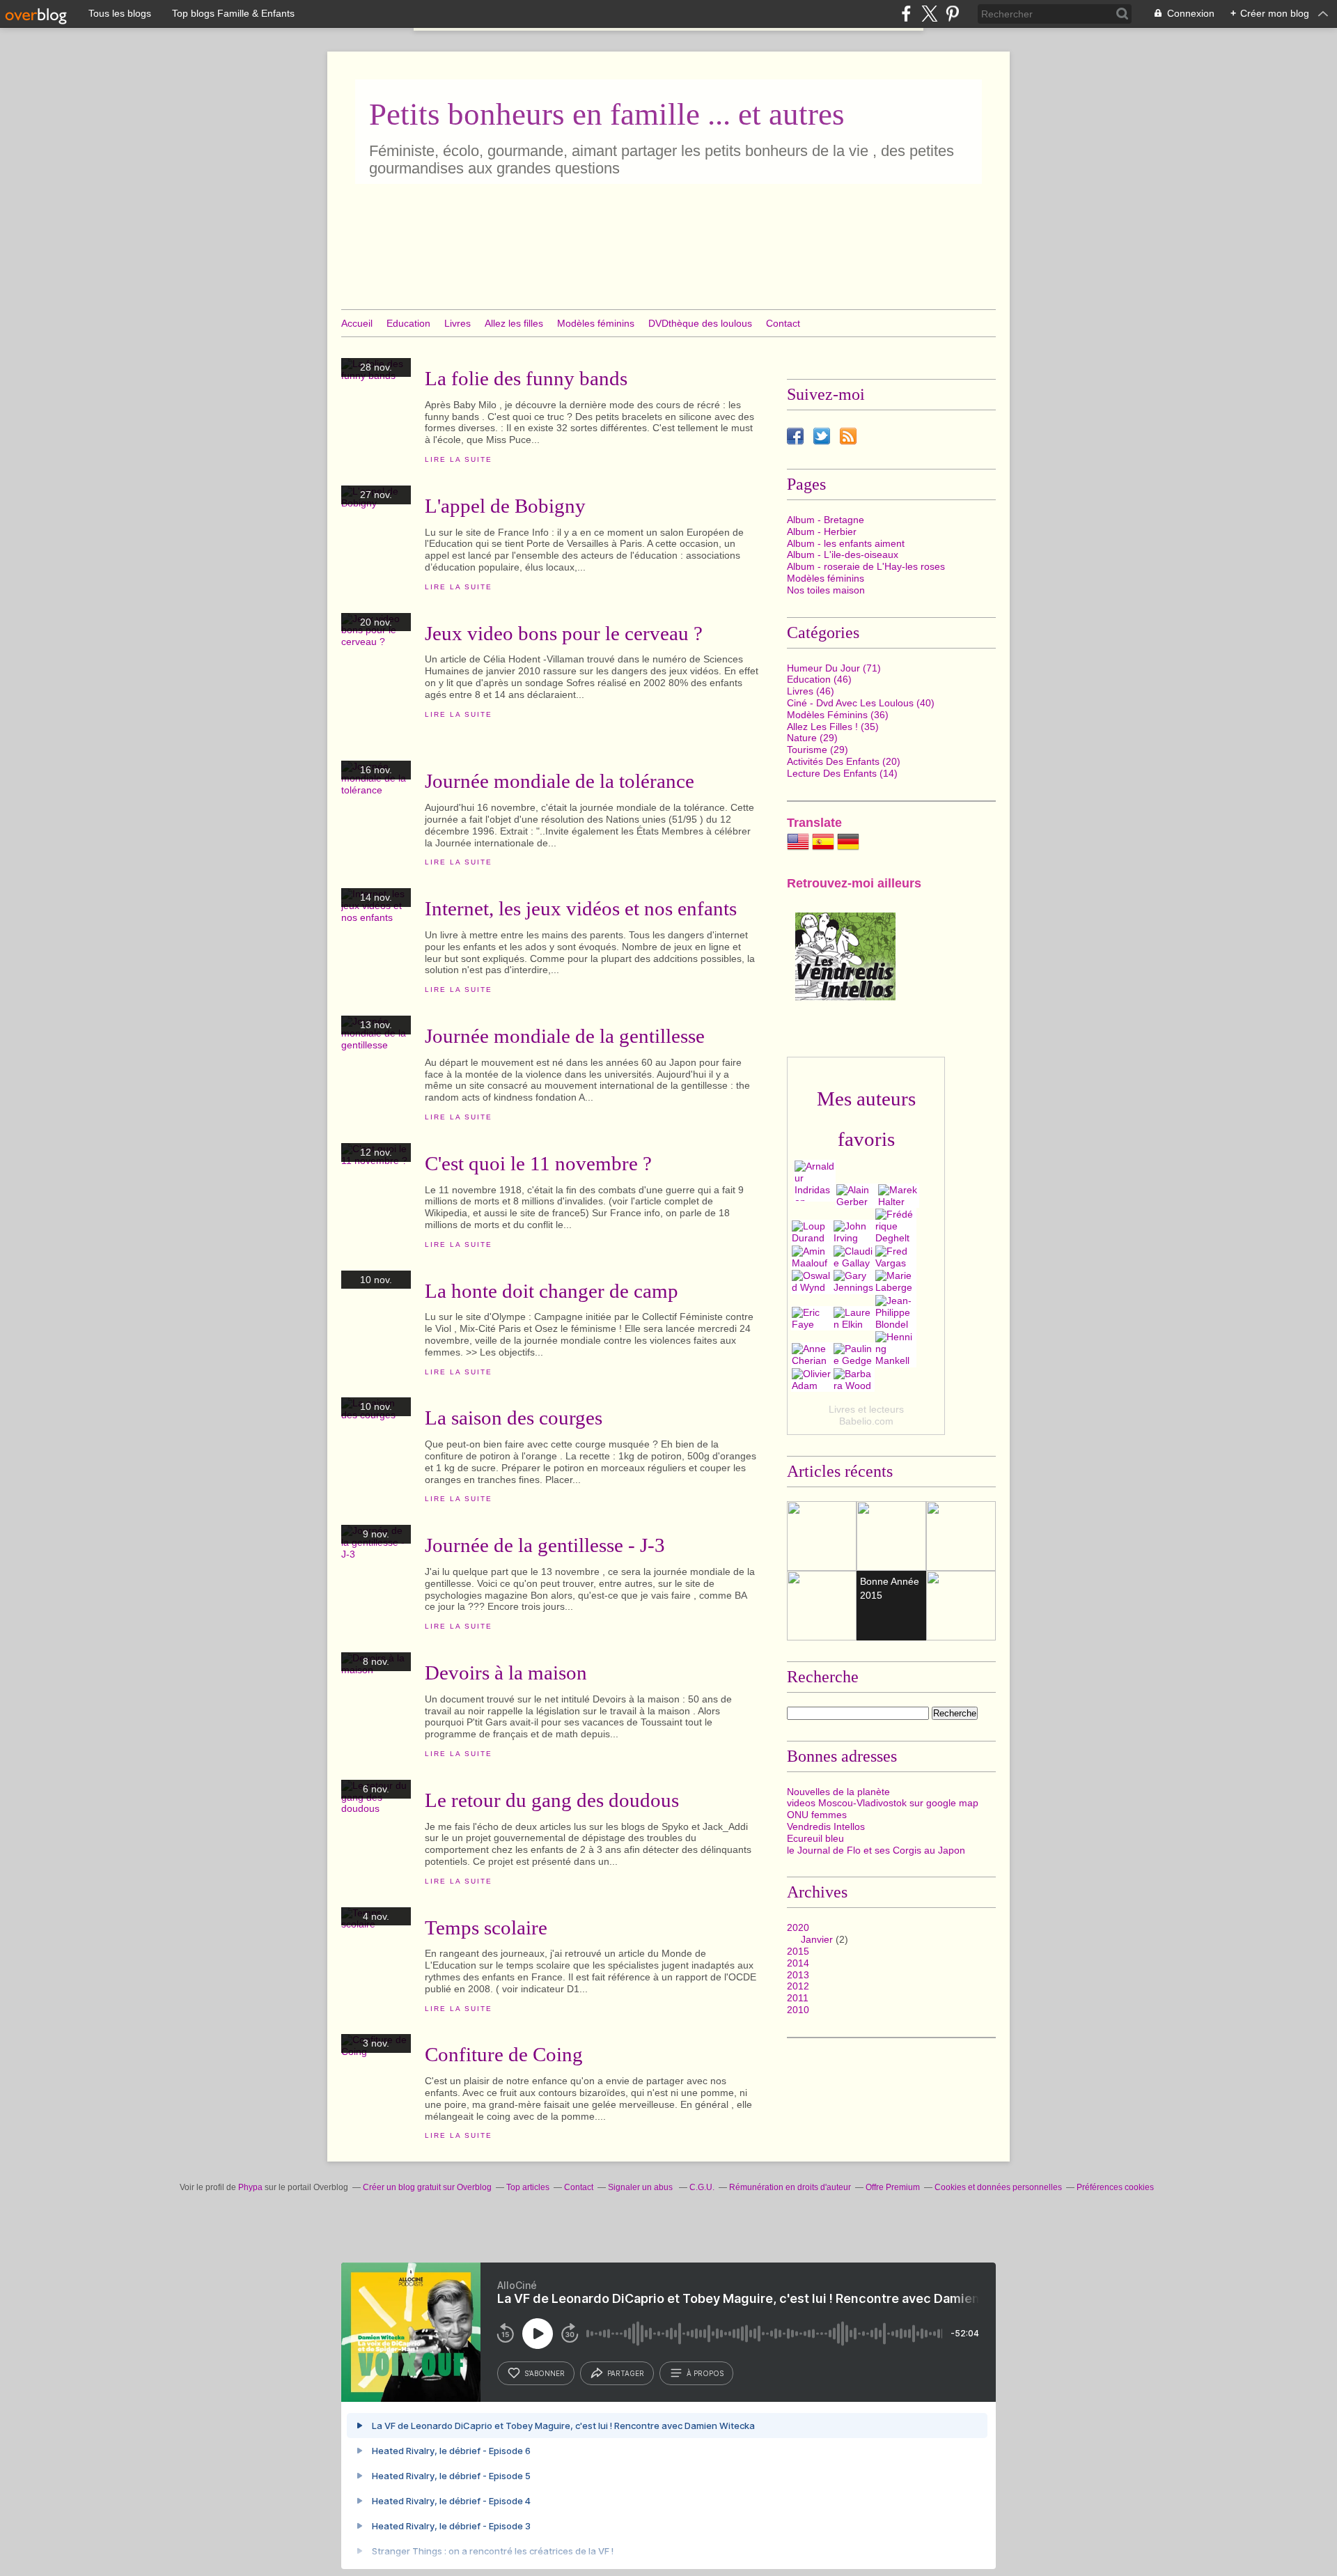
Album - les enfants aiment (846, 543)
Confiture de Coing (504, 2054)
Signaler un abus (641, 2187)
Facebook (795, 436)
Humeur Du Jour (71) (834, 668)
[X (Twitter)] (929, 14)
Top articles (528, 2187)
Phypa (250, 2187)
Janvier (817, 1939)
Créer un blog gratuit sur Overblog (427, 2187)
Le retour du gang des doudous (552, 1800)
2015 (798, 1951)
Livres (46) (811, 691)
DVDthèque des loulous (700, 323)
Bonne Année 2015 (890, 1588)
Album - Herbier (822, 532)
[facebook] (906, 14)
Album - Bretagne (826, 520)
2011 (798, 1998)
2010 (798, 2010)
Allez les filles (514, 323)
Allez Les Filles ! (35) (833, 727)
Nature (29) (812, 738)
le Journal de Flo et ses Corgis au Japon (876, 1850)
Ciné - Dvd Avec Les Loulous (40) (861, 703)
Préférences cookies (1115, 2187)
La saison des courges (514, 1418)
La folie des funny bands (526, 378)
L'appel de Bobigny (505, 506)
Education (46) (819, 679)
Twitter (822, 436)
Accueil (357, 323)
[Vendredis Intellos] (845, 997)
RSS (848, 436)
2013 (798, 1975)
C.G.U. (702, 2187)
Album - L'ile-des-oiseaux (843, 554)
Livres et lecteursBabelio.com (866, 1415)
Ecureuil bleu (815, 1838)
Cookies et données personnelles (998, 2187)
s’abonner (545, 2373)
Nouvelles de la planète (838, 1792)
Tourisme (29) (818, 750)
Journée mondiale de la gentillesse (565, 1036)
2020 (798, 1927)
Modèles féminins (596, 323)
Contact (783, 323)
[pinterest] (952, 14)
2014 (798, 1963)
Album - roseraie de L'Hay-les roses (866, 566)
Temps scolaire (486, 1927)
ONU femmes (817, 1815)
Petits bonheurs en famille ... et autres (607, 114)
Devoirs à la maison (506, 1673)
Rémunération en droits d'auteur (790, 2187)
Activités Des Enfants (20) (844, 761)
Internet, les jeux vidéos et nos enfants (581, 908)
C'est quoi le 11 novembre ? (538, 1163)
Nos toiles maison (826, 590)
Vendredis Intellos (826, 1826)
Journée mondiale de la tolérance (560, 781)
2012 (798, 1986)
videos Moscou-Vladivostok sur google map (883, 1803)
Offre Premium (893, 2187)
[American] (798, 849)
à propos (705, 2373)
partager (626, 2373)
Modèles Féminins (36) (838, 715)
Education (408, 323)
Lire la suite (458, 459)
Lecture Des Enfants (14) (842, 773)
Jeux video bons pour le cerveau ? (564, 633)
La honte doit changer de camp (552, 1291)
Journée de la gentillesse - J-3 (545, 1545)
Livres (458, 323)
